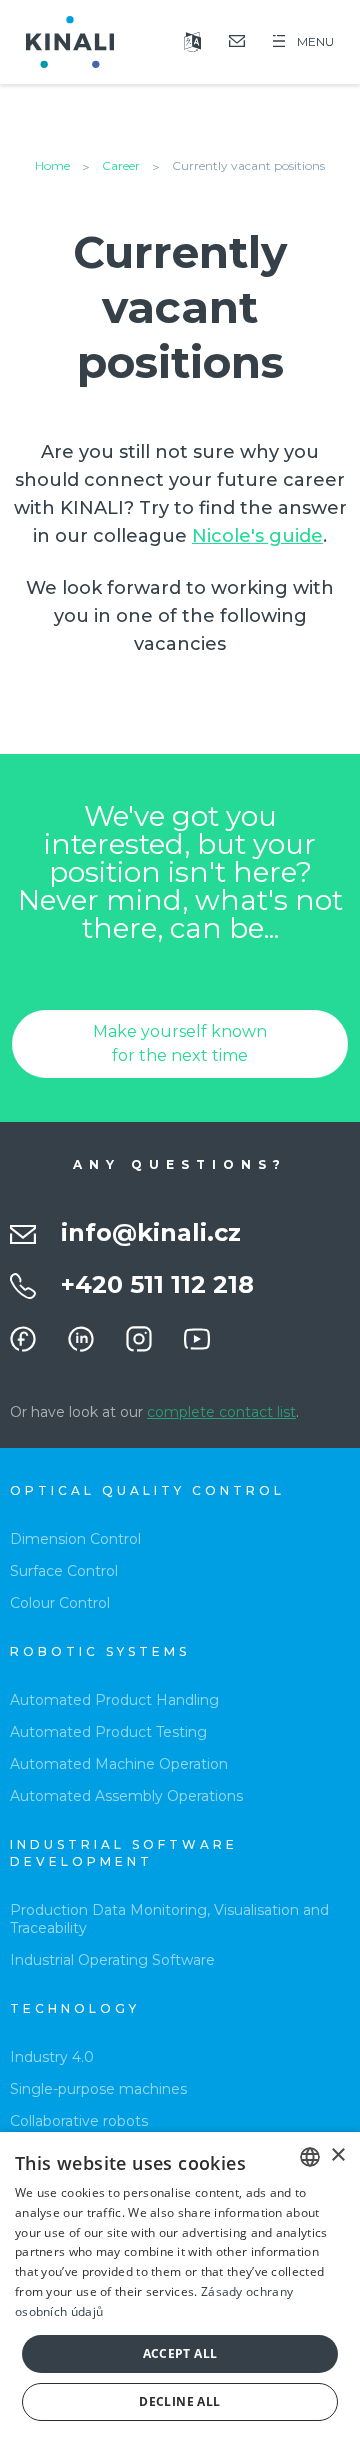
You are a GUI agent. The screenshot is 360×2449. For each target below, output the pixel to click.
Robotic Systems (100, 1651)
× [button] (337, 2155)
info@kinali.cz (151, 1232)
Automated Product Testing (108, 1732)
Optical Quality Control (147, 1490)
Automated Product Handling (114, 1700)
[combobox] (310, 2157)
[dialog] (180, 2290)
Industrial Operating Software (112, 1960)
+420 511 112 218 (157, 1284)
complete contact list (221, 1412)
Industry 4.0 (52, 2057)
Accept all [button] (180, 2353)
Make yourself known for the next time (180, 1043)
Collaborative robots (79, 2121)
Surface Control (64, 1571)
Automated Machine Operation (119, 1764)
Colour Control (60, 1603)
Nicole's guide (257, 536)
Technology (75, 2008)
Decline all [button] (179, 2401)
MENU (315, 41)
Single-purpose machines (98, 2089)
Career (121, 165)
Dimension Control (75, 1539)
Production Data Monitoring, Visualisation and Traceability (169, 1919)
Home (52, 165)
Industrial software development (124, 1853)
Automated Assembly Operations (126, 1796)
